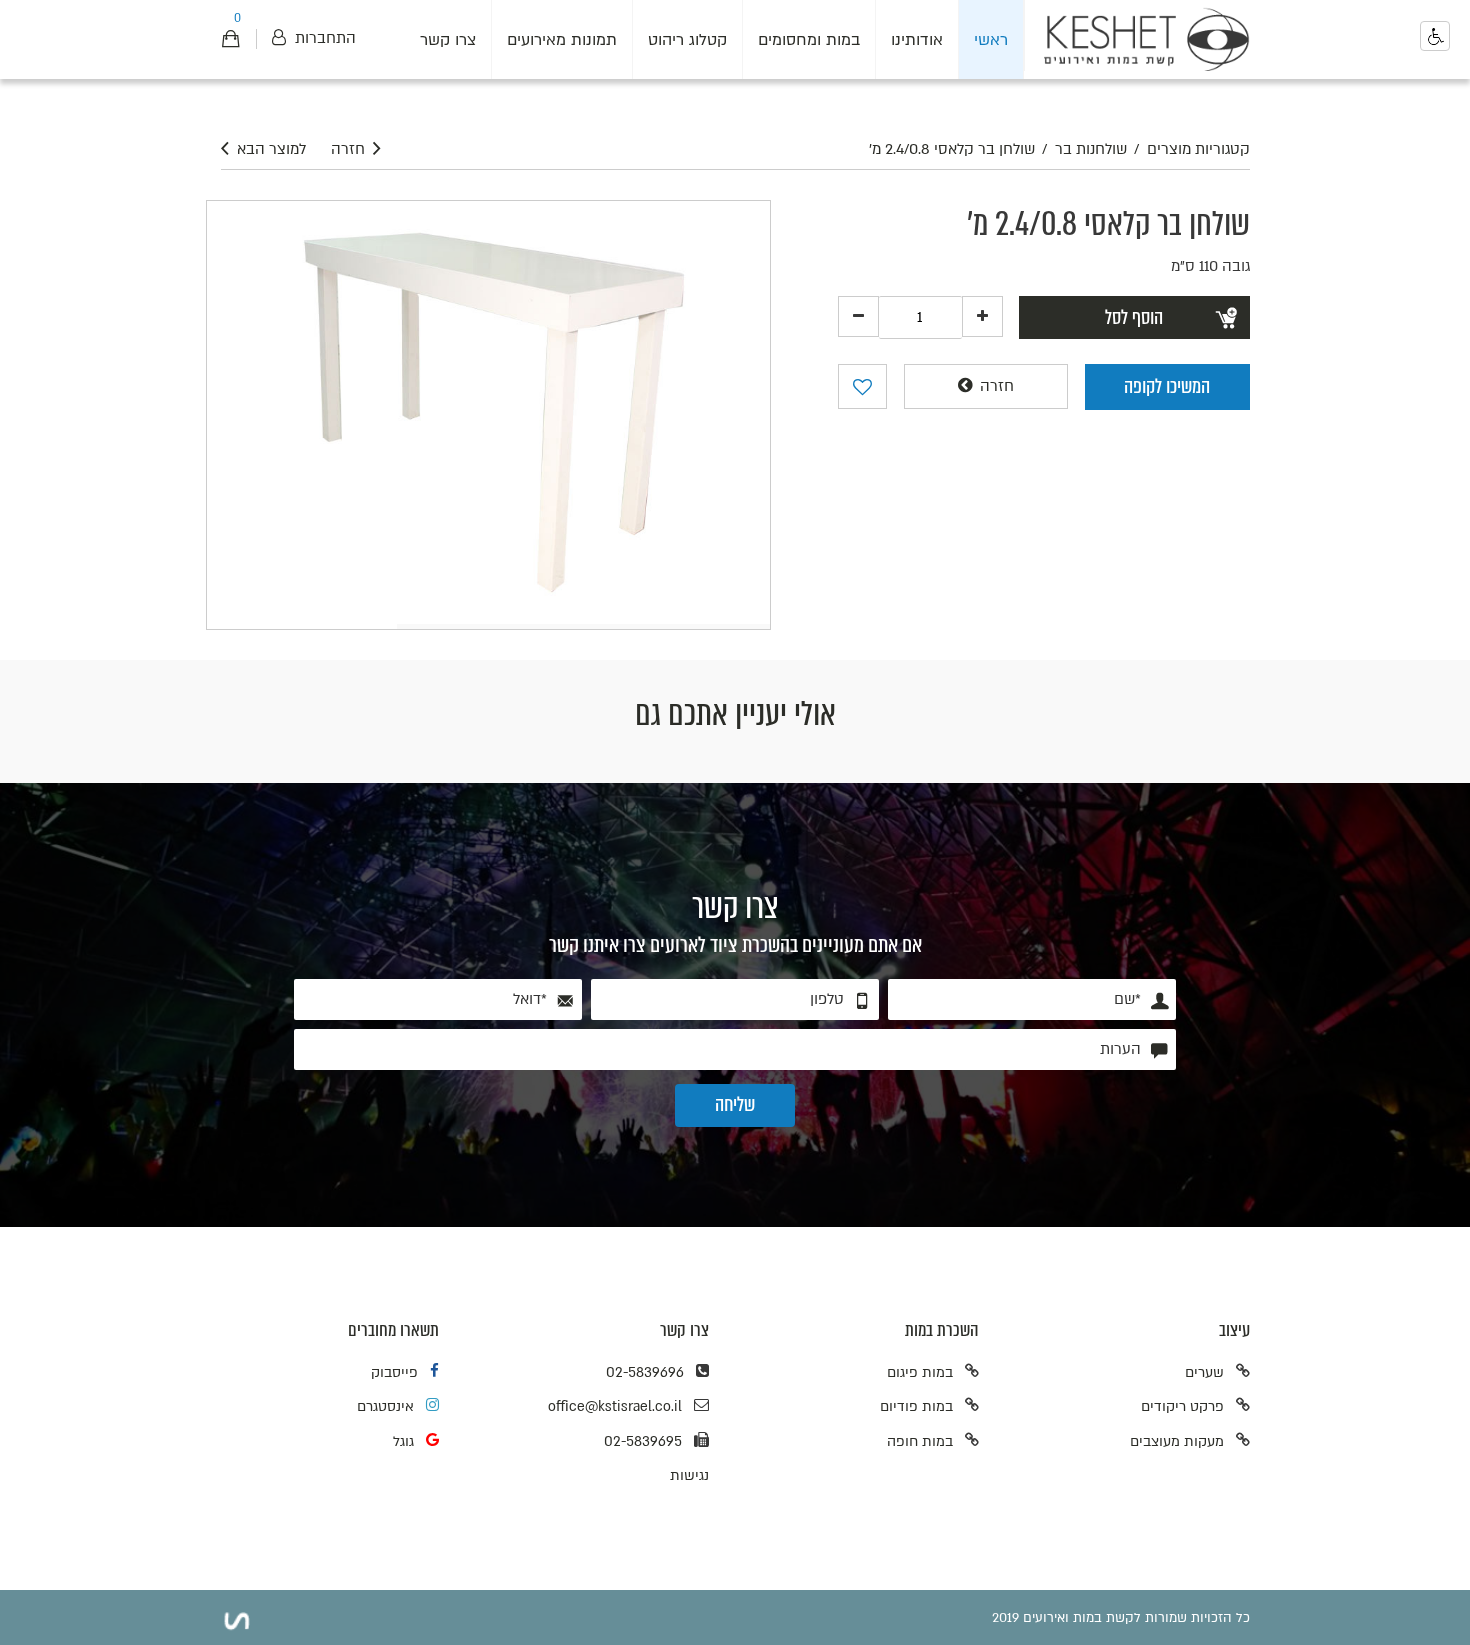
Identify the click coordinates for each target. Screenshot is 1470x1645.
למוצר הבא (271, 149)
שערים (1204, 1372)
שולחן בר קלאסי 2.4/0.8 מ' (952, 149)
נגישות (689, 1475)
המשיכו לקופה (1167, 386)
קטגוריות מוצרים (1198, 149)
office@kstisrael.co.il (615, 1406)
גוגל (403, 1441)
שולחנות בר (1091, 149)
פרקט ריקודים (1182, 1406)
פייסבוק (394, 1372)
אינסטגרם (385, 1406)
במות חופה (920, 1441)
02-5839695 (643, 1441)
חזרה (348, 149)
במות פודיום (916, 1406)
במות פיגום (920, 1372)
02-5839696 (645, 1372)
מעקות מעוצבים (1177, 1441)
